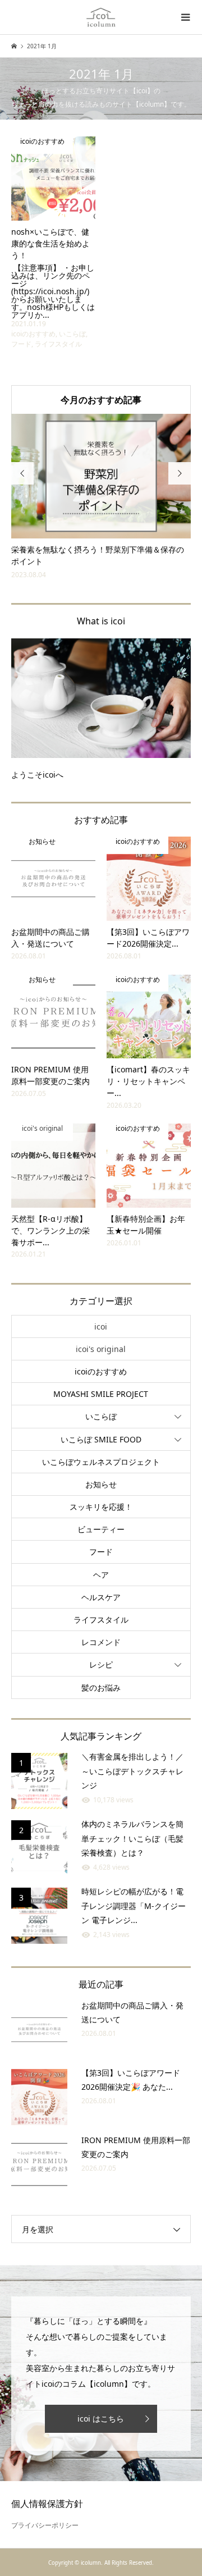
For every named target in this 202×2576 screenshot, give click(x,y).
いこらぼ (101, 1416)
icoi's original (101, 1349)
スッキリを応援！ (101, 1507)
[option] (107, 497)
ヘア (101, 1575)
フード (101, 1552)
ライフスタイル (101, 1620)
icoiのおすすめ (101, 1371)
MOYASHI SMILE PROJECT (101, 1394)
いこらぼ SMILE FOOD (101, 1439)
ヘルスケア (101, 1597)
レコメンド (101, 1642)
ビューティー (101, 1529)
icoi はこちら (101, 2419)
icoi (101, 1326)
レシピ (101, 1664)
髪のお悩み (101, 1687)
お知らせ (101, 1484)
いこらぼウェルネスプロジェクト (101, 1462)
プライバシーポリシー (45, 2525)
